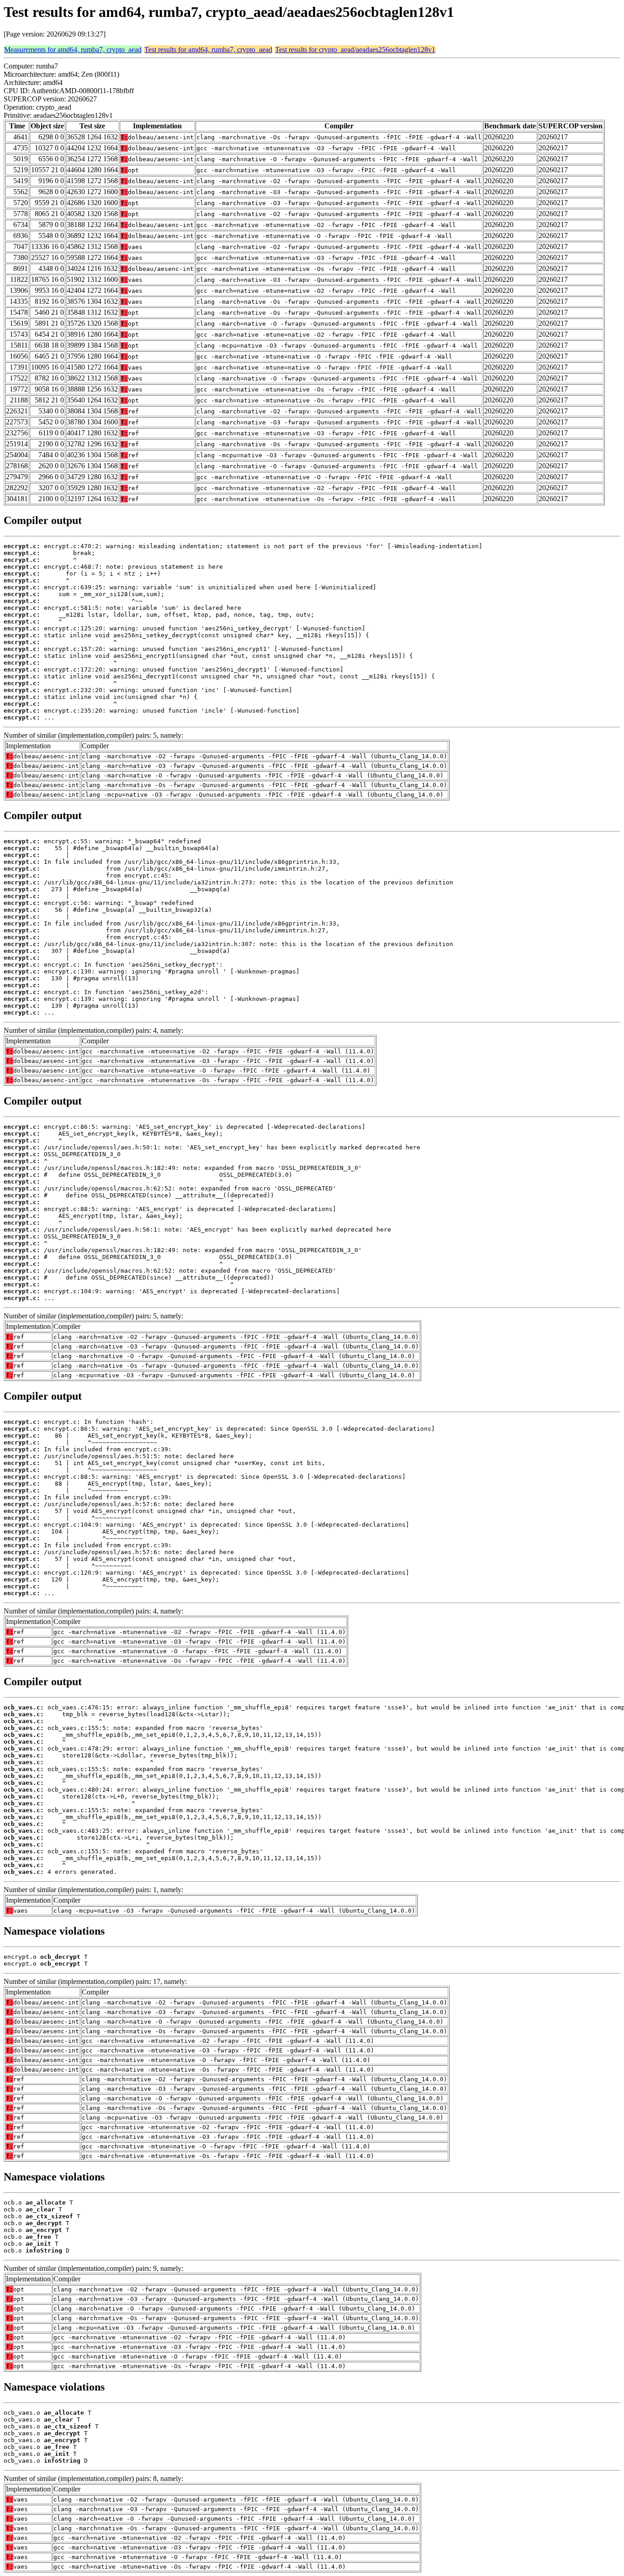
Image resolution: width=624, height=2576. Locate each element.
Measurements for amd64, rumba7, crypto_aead (73, 50)
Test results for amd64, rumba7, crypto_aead (208, 50)
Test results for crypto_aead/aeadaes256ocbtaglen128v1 (355, 50)
